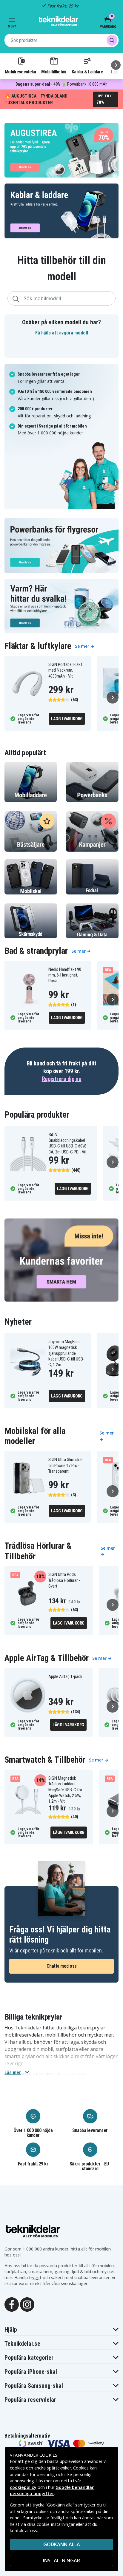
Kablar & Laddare (87, 72)
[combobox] (61, 40)
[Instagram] (27, 2304)
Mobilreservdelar (21, 72)
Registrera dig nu (62, 1079)
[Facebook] (12, 2304)
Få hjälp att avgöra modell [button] (62, 333)
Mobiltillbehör (54, 72)
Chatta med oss (62, 1966)
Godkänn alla (62, 2544)
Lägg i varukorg (67, 719)
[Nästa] (116, 65)
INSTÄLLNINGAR (61, 2560)
